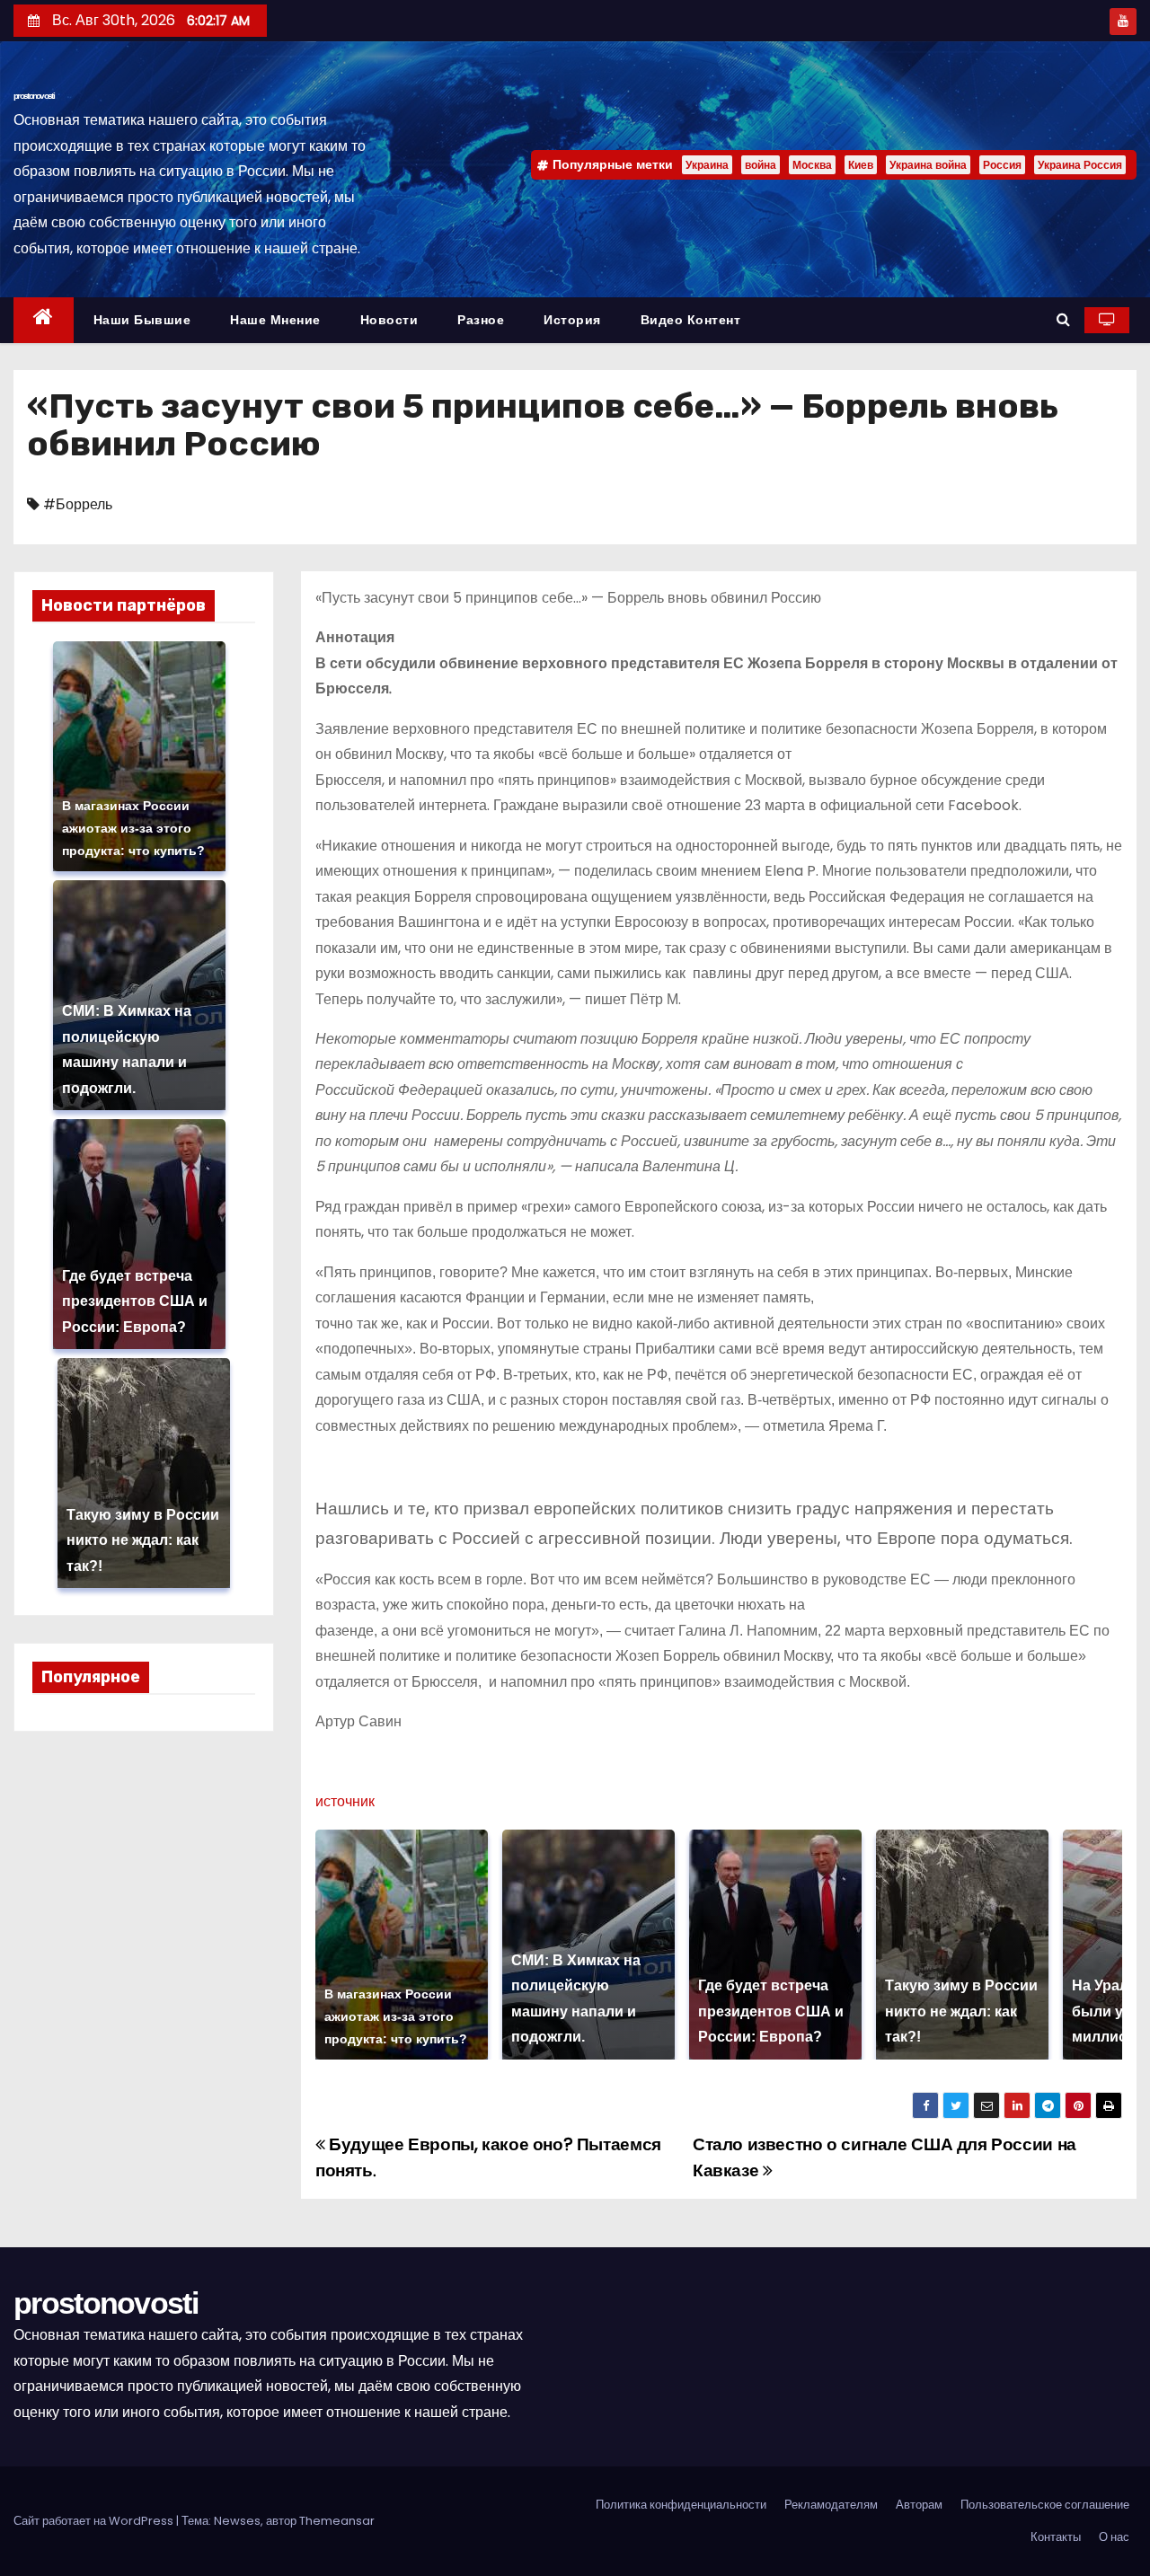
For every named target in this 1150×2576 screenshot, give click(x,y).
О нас (1114, 2537)
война (761, 165)
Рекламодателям (831, 2505)
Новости (389, 320)
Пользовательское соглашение (1045, 2505)
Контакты (1056, 2537)
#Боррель (78, 504)
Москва (812, 165)
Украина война (928, 165)
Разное (481, 320)
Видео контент (691, 320)
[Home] (44, 320)
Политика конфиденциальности (681, 2505)
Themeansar (337, 2521)
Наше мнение (275, 320)
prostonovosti (34, 96)
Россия (1002, 165)
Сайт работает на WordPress (95, 2521)
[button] (1063, 319)
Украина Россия (1080, 165)
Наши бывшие (142, 320)
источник (345, 1801)
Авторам (919, 2505)
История (572, 320)
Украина (707, 165)
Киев (861, 165)
